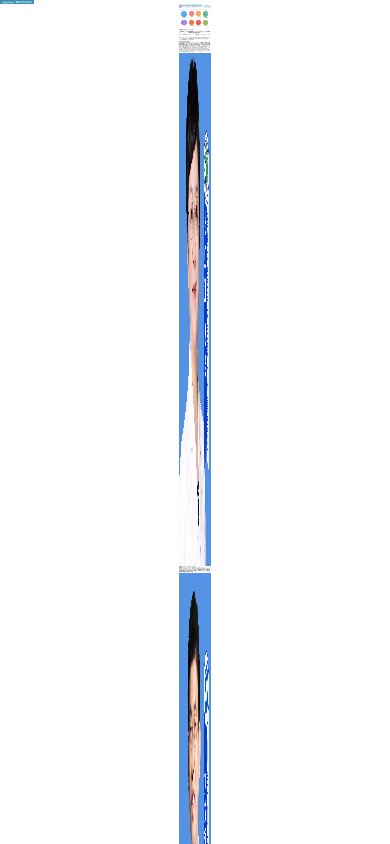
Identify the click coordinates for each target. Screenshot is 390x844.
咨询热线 (203, 34)
